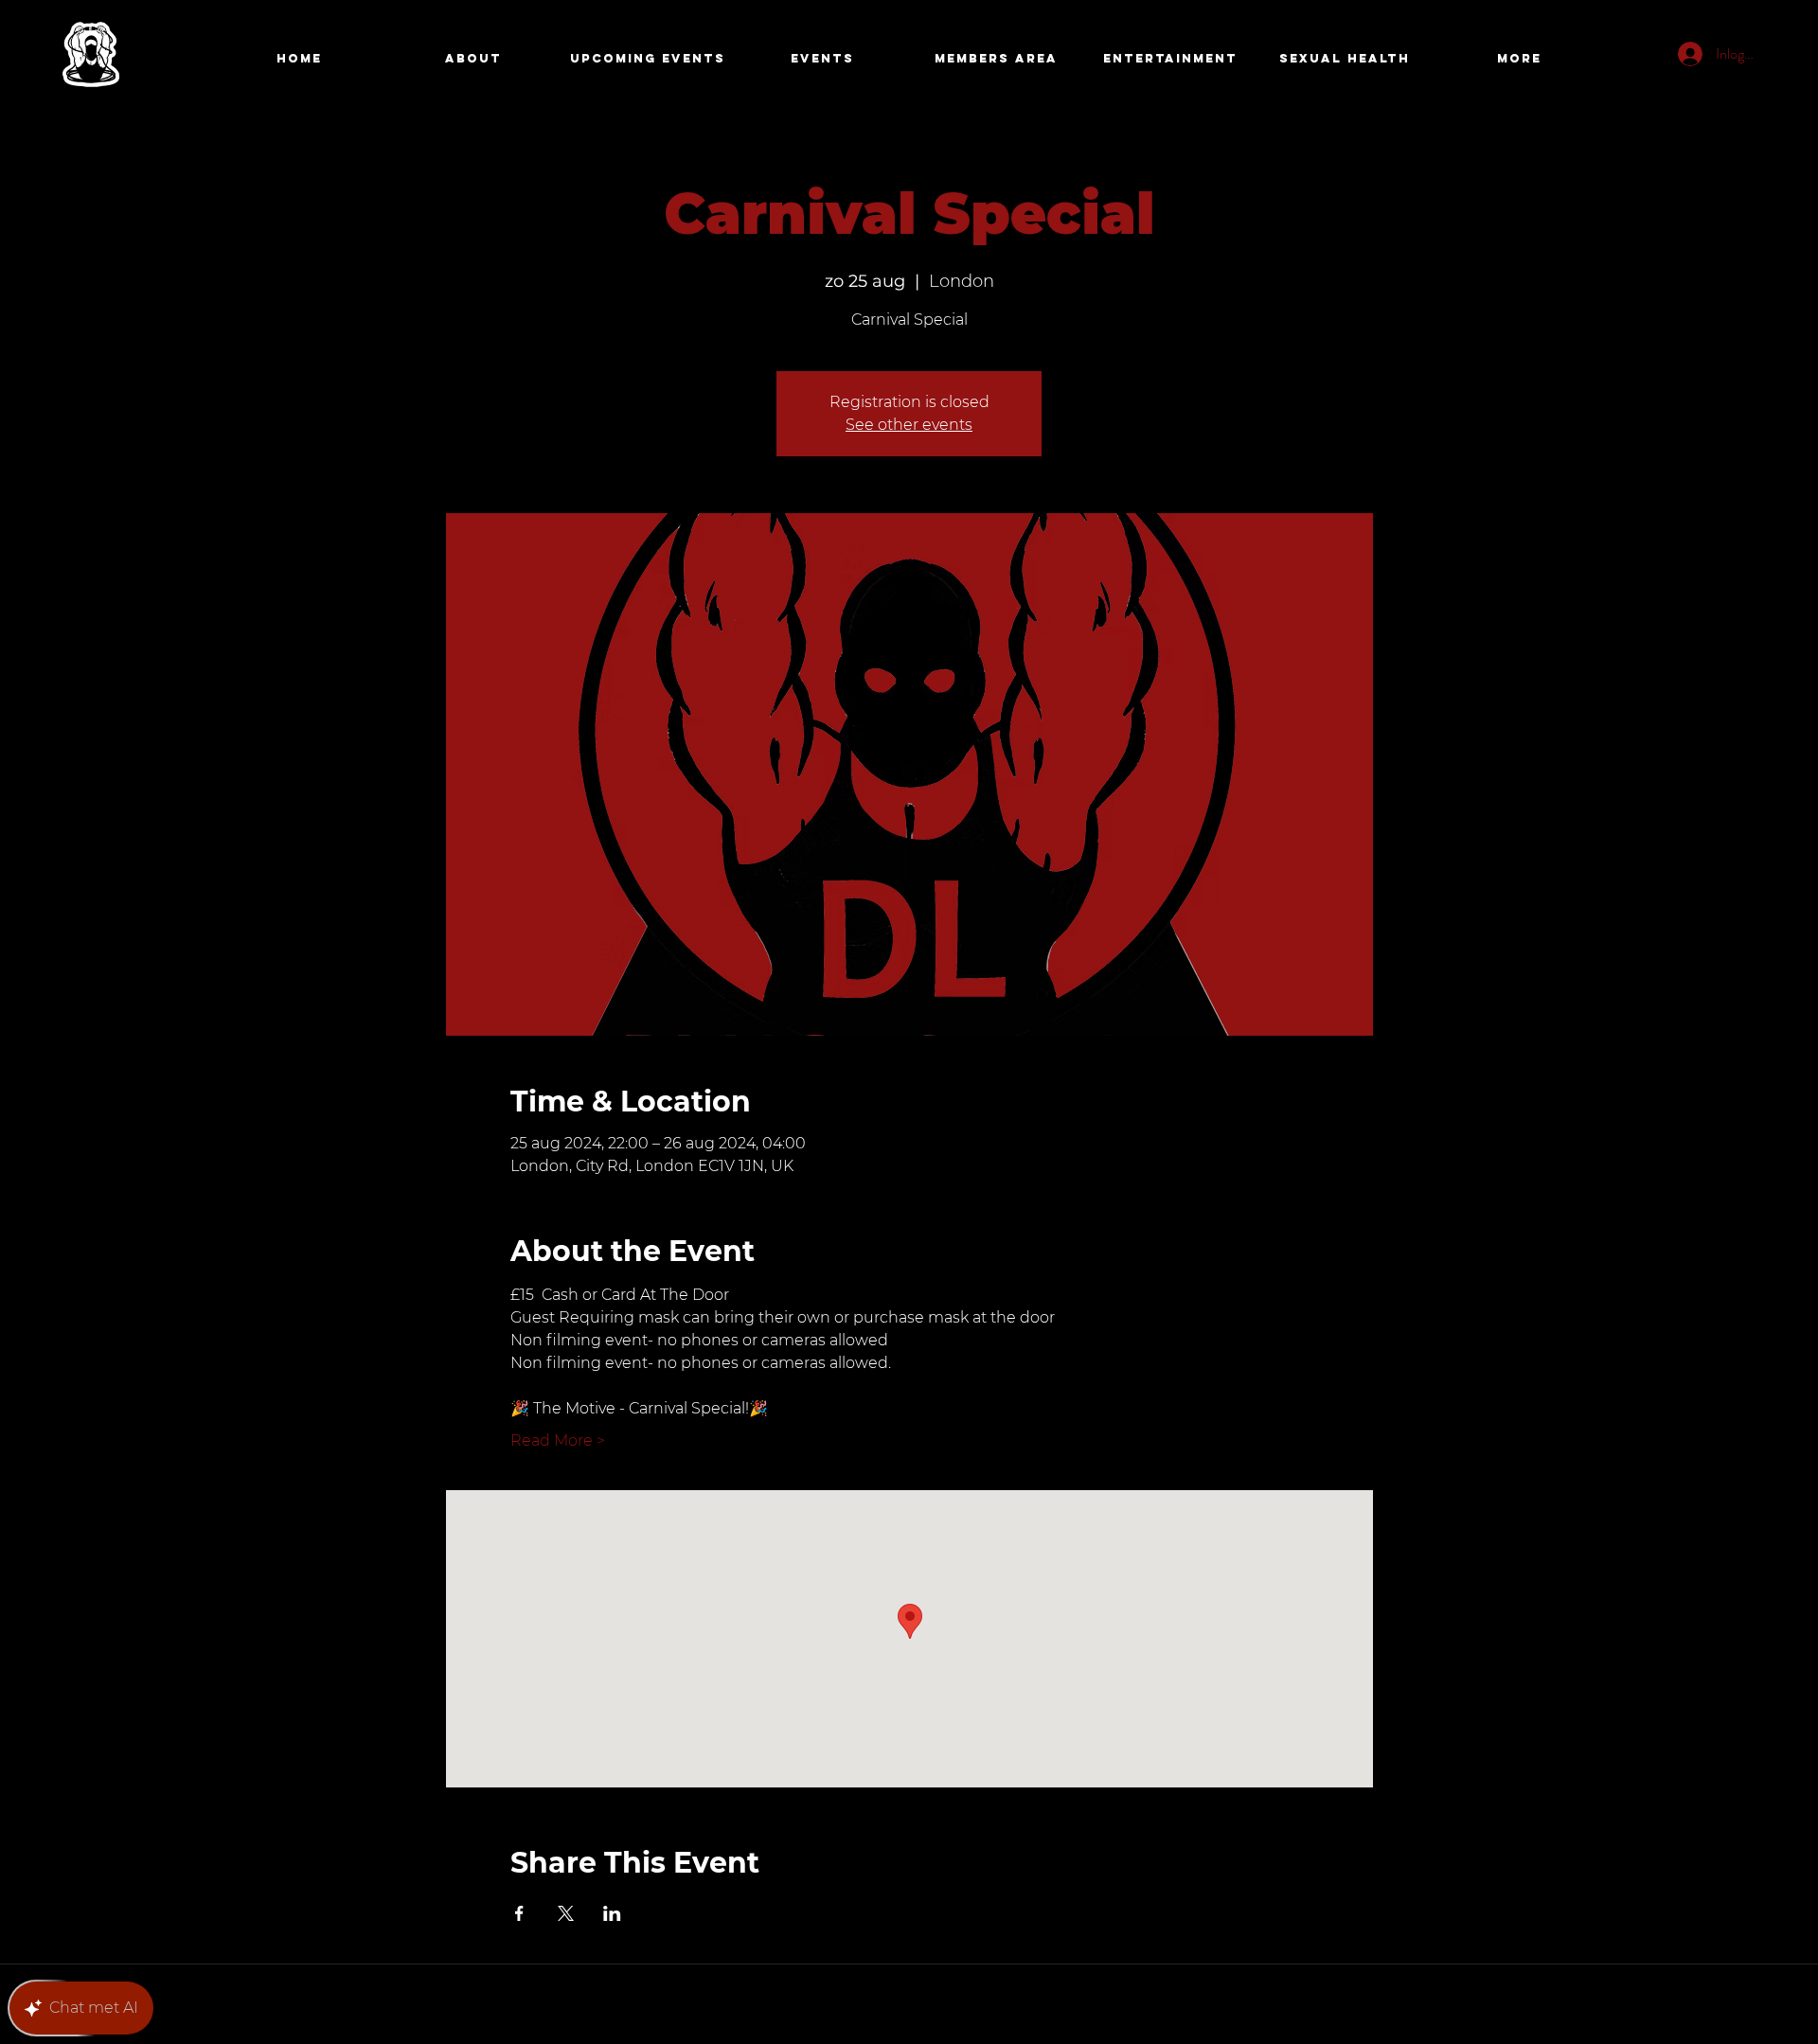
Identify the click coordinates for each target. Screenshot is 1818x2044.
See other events (909, 425)
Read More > (558, 1440)
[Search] (1353, 60)
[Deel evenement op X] (566, 1913)
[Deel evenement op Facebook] (519, 1913)
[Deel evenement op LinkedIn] (612, 1913)
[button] (996, 59)
